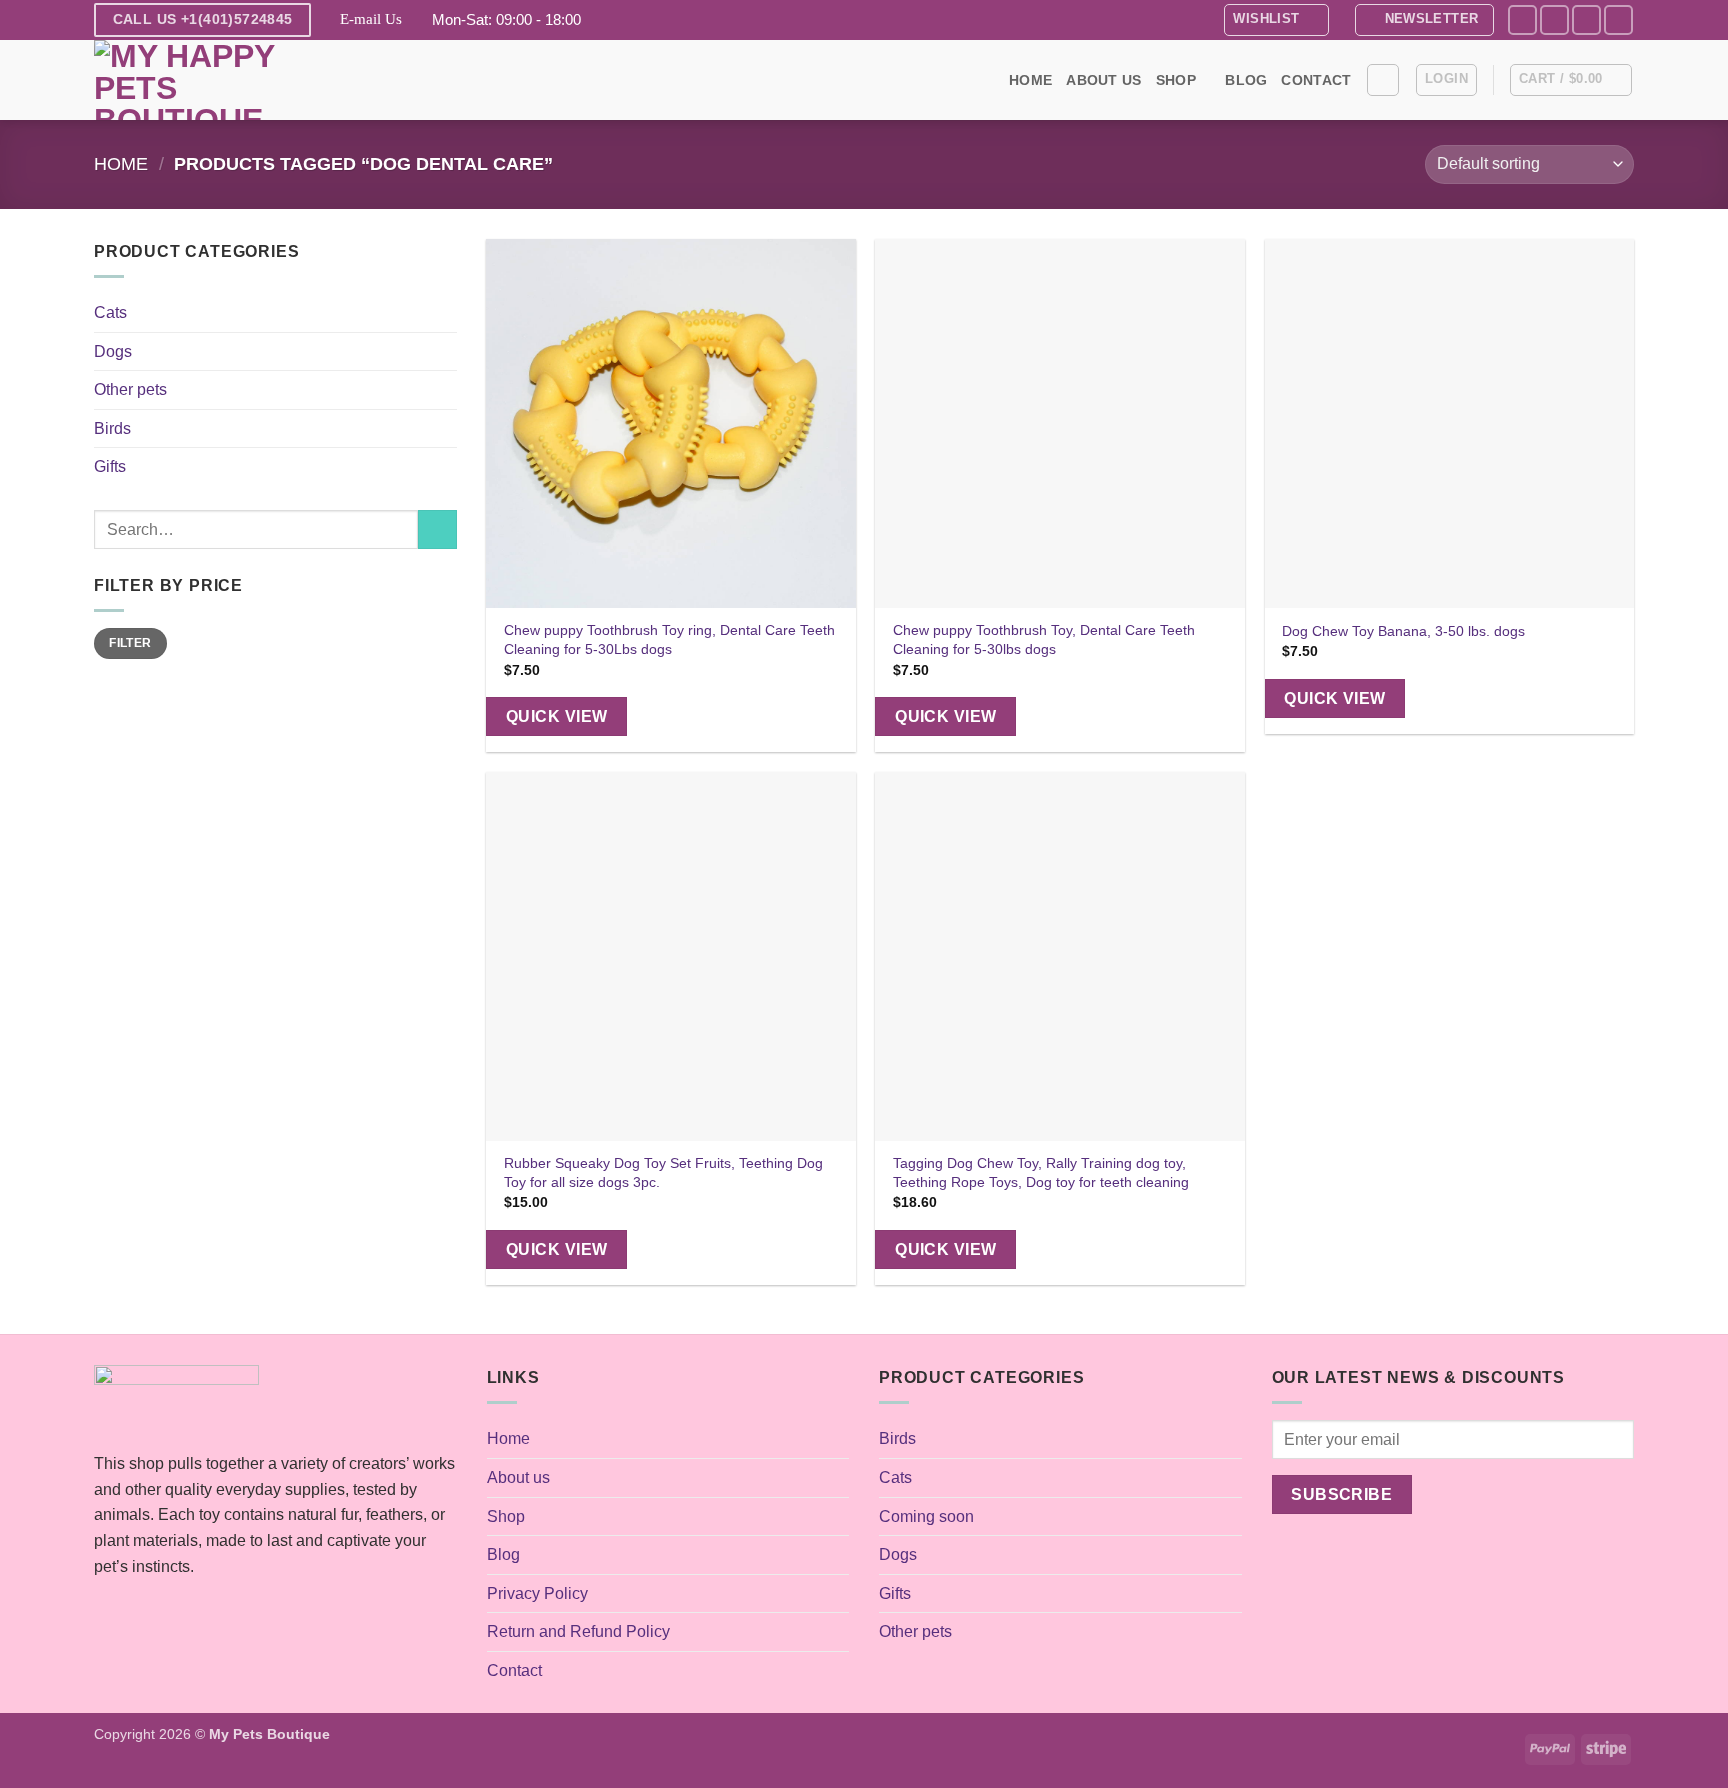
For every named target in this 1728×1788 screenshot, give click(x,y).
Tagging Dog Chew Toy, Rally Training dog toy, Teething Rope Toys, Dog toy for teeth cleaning (1041, 1172)
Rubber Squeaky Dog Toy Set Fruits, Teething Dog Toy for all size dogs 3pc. (663, 1172)
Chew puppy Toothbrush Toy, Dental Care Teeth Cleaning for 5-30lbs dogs (1044, 639)
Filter (130, 643)
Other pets (130, 389)
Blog (1246, 80)
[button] (1424, 20)
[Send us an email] (1618, 19)
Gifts (110, 466)
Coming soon (926, 1516)
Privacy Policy (537, 1593)
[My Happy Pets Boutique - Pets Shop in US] (194, 80)
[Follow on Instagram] (1554, 19)
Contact (1316, 80)
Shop (1176, 80)
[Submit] (437, 529)
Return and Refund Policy (578, 1631)
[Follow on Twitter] (1586, 19)
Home (1030, 80)
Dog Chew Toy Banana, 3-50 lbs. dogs (1403, 631)
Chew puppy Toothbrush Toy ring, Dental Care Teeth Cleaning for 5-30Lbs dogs (669, 639)
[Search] (1383, 80)
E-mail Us (371, 19)
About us (1103, 80)
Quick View (557, 716)
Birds (112, 428)
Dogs (113, 351)
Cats (110, 312)
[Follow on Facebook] (1522, 19)
